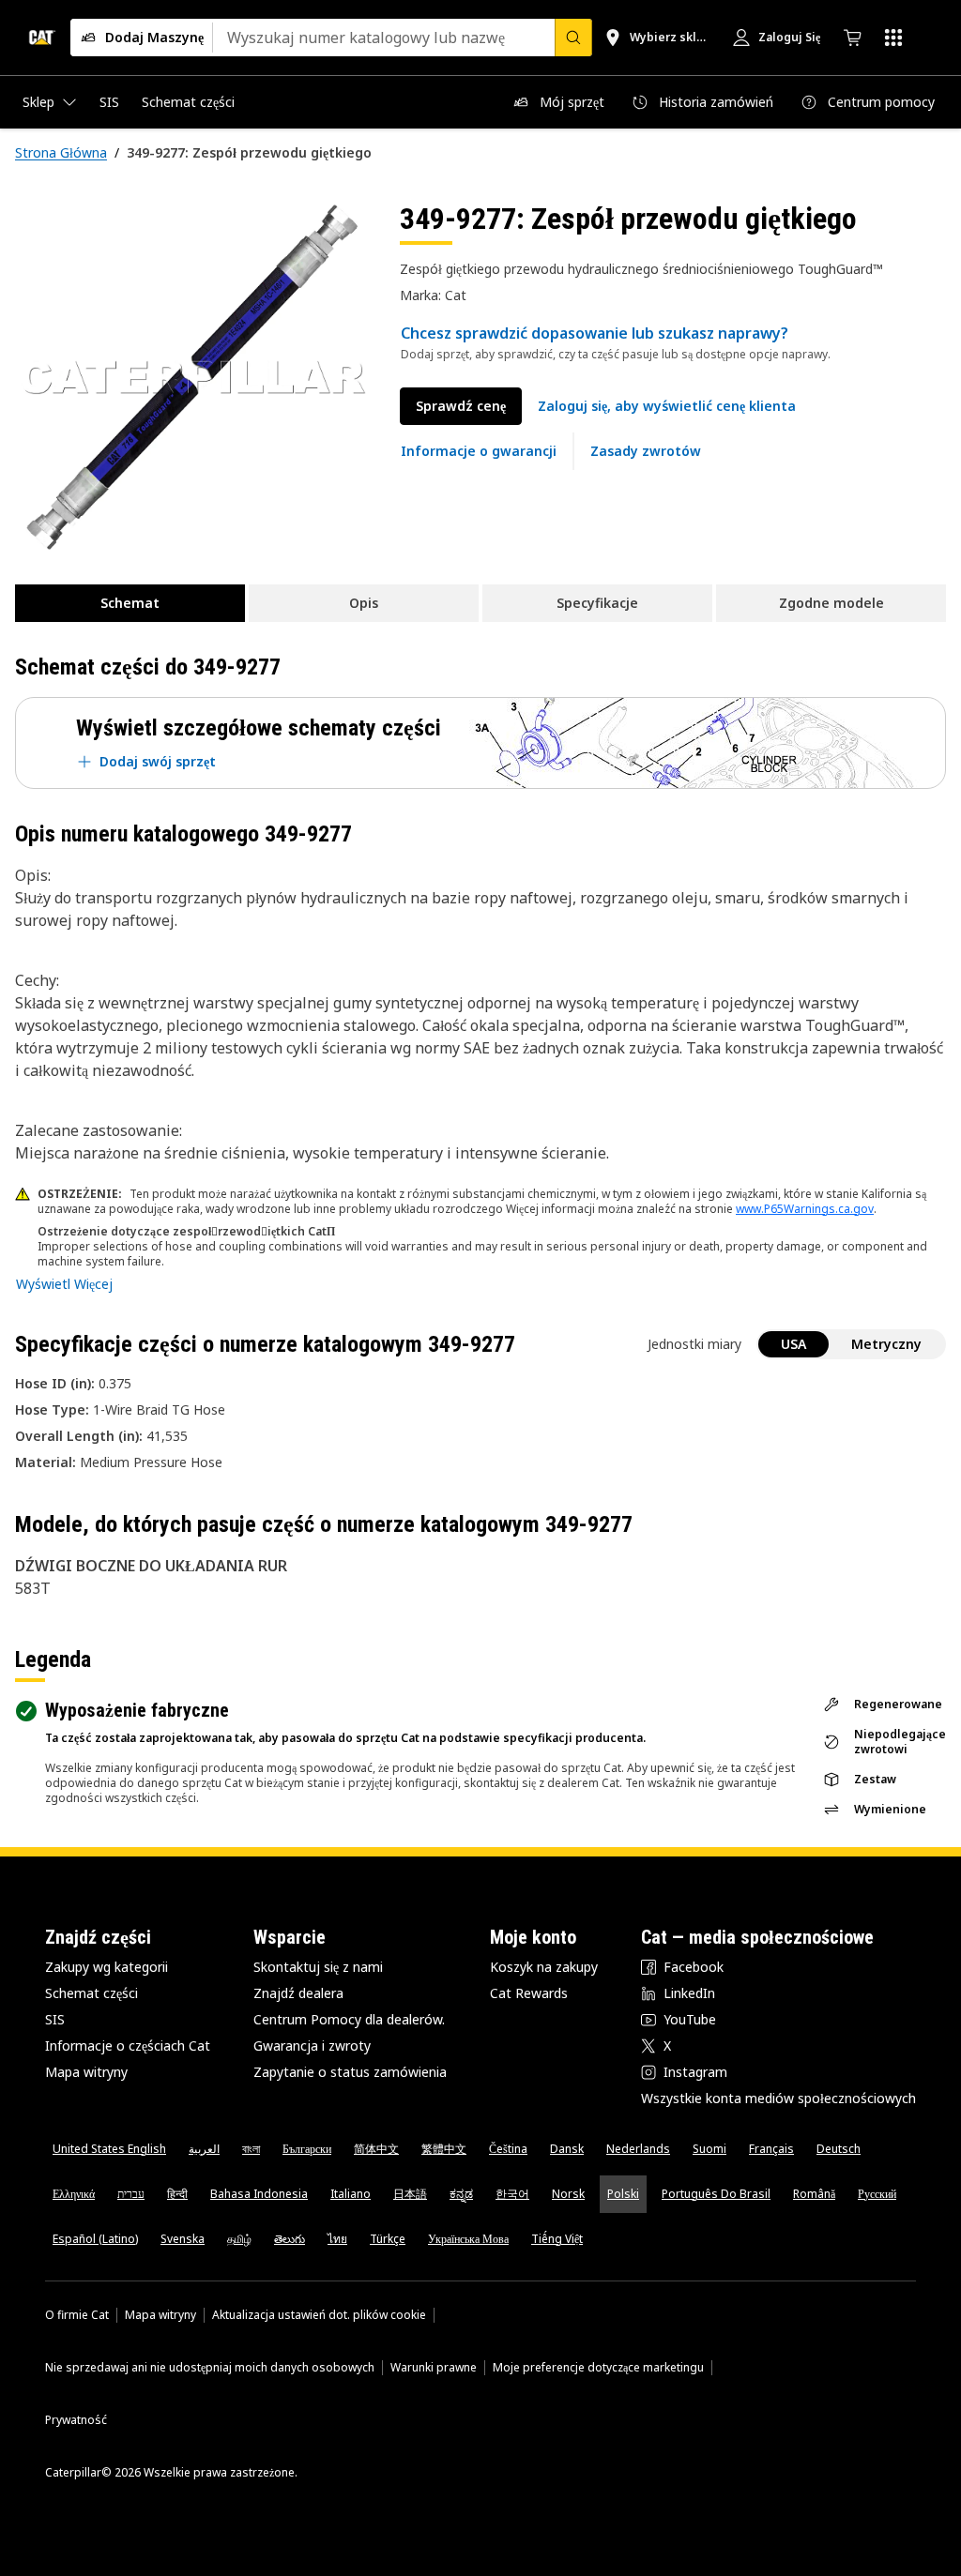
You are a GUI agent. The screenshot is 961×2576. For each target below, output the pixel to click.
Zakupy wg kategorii (107, 1967)
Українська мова (468, 2239)
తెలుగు (290, 2239)
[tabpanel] (192, 377)
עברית (131, 2194)
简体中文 (376, 2149)
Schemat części (92, 1993)
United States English (109, 2149)
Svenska (183, 2239)
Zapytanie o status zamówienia (350, 2072)
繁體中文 (444, 2149)
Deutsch (839, 2149)
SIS (55, 2019)
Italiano (351, 2194)
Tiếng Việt (557, 2239)
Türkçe (388, 2239)
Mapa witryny (86, 2072)
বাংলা (251, 2149)
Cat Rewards (529, 1993)
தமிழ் (239, 2239)
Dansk (567, 2149)
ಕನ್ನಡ (461, 2194)
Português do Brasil (716, 2194)
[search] (573, 38)
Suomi (709, 2149)
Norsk (568, 2194)
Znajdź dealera (298, 1993)
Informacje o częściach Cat (128, 2046)
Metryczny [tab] (886, 1344)
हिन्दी (177, 2194)
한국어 (512, 2194)
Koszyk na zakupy (544, 1967)
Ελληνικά (74, 2194)
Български (307, 2149)
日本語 (410, 2194)
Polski (623, 2194)
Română (814, 2194)
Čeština (508, 2149)
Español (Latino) (95, 2239)
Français (771, 2149)
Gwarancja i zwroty (312, 2046)
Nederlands (638, 2149)
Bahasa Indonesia (259, 2194)
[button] (667, 406)
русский (877, 2194)
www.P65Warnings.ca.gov (805, 1209)
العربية (204, 2149)
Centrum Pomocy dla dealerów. (349, 2019)
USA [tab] (793, 1344)
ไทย (337, 2239)
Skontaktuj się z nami (318, 1967)
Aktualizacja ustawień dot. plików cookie (319, 2315)
